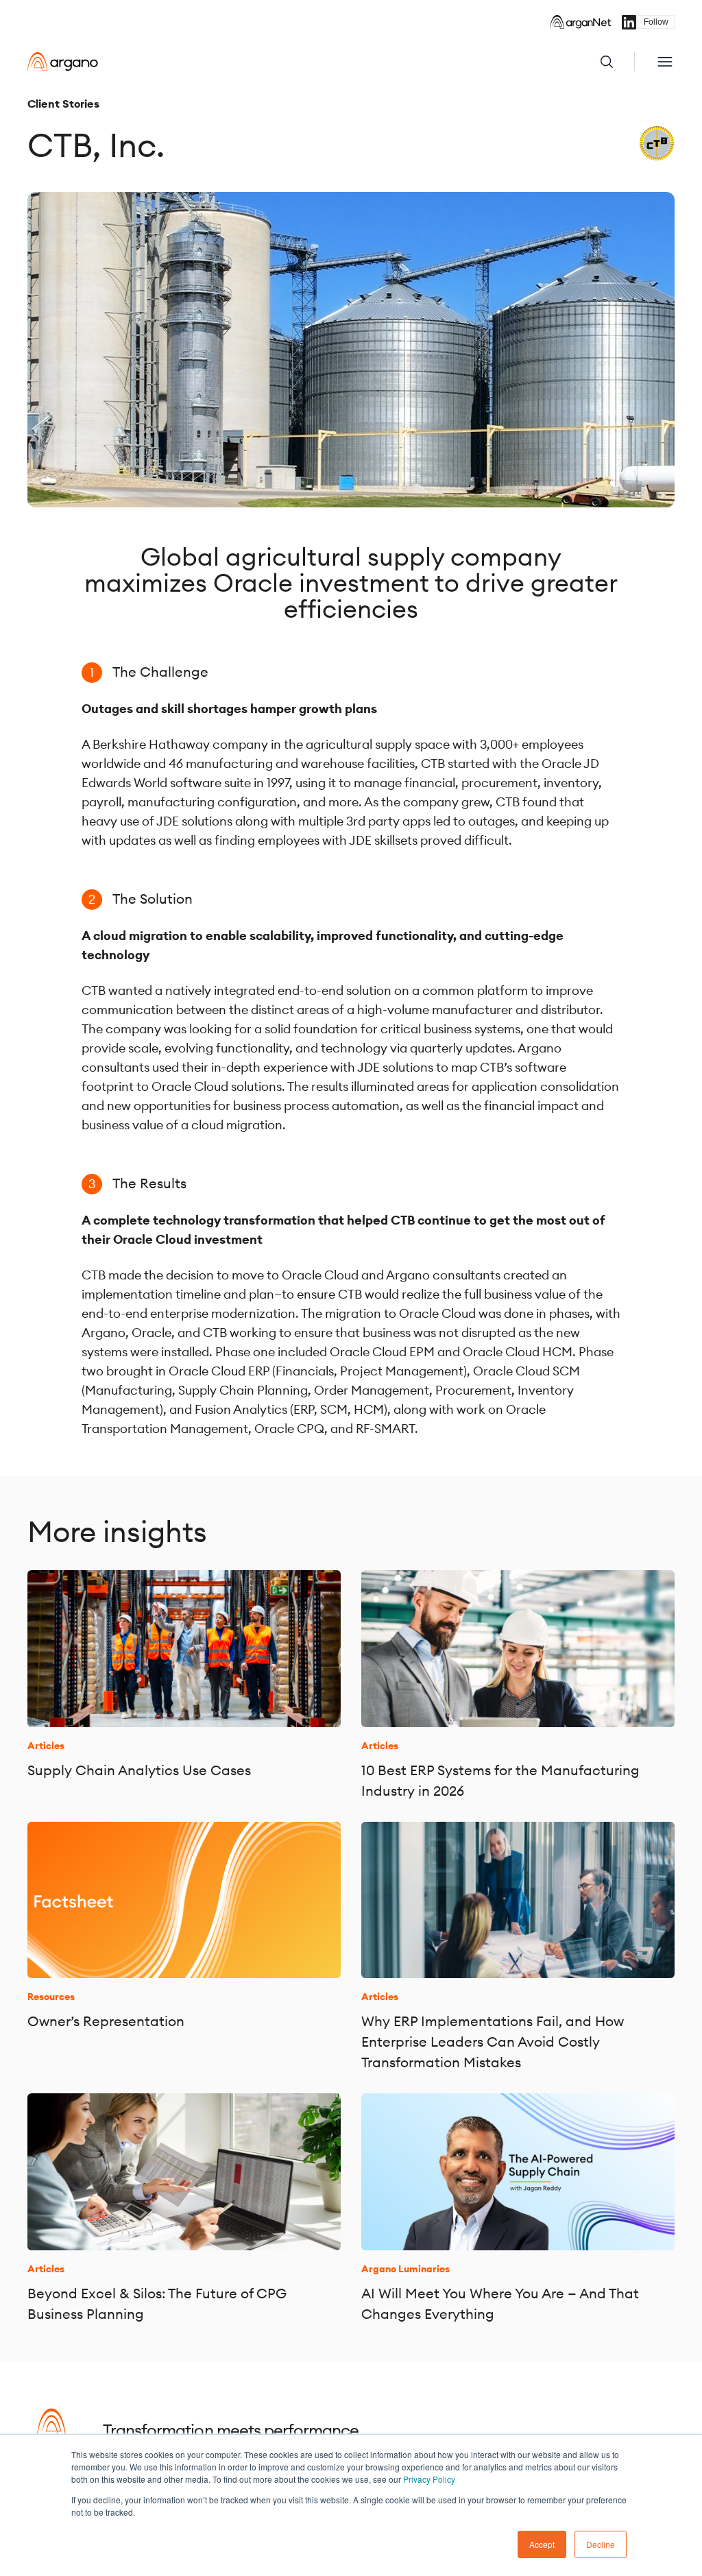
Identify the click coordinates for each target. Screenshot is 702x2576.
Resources (51, 1997)
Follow (656, 22)
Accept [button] (542, 2544)
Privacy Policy (429, 2479)
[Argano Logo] (63, 62)
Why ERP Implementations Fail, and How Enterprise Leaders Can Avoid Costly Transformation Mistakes (493, 2042)
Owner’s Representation (106, 2021)
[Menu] (665, 62)
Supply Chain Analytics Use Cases (139, 1770)
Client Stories (63, 104)
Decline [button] (601, 2544)
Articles (46, 1746)
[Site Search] (617, 62)
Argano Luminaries (406, 2269)
